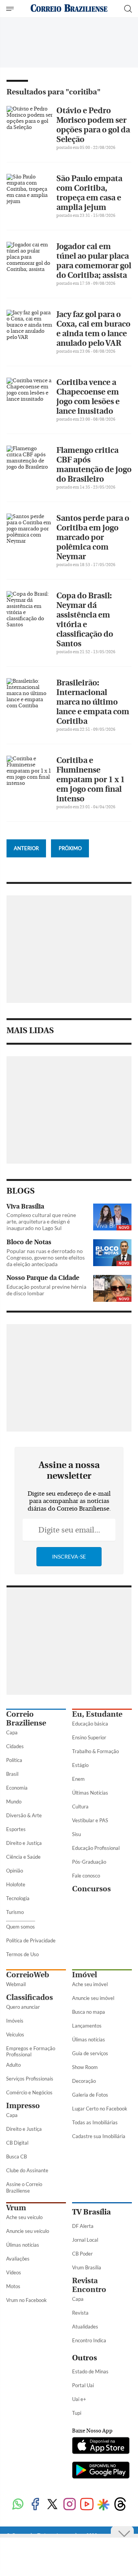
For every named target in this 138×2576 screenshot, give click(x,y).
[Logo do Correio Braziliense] (69, 9)
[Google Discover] (103, 2505)
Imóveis (15, 2021)
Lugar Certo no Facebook (100, 2109)
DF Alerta (83, 2226)
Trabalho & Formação (95, 1751)
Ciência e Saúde (23, 1857)
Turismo (15, 1912)
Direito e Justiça (24, 1843)
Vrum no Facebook (26, 2300)
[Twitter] (52, 2505)
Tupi (77, 2413)
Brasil (12, 1774)
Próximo (70, 848)
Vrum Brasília (87, 2267)
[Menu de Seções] (11, 9)
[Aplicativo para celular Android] (101, 2471)
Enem (78, 1779)
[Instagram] (70, 2505)
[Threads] (120, 2505)
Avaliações (18, 2259)
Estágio (80, 1765)
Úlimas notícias (89, 2039)
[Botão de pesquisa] (128, 9)
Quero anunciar (23, 2007)
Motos (13, 2286)
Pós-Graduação (89, 1862)
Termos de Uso (22, 1954)
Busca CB (16, 2157)
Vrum (16, 2208)
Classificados (30, 1997)
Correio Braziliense (26, 1719)
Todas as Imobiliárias (95, 2122)
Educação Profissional (96, 1848)
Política (14, 1760)
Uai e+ (79, 2399)
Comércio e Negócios (29, 2092)
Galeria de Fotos (90, 2095)
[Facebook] (35, 2505)
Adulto (13, 2065)
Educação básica (90, 1724)
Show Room (85, 2067)
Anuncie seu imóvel (93, 1998)
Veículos (15, 2034)
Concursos (91, 1889)
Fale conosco (86, 1876)
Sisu (76, 1834)
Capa (12, 1732)
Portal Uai (83, 2385)
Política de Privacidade (31, 1940)
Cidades (15, 1746)
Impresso (23, 2106)
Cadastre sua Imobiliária (99, 2136)
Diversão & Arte (24, 1815)
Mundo (14, 1802)
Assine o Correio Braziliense (24, 2187)
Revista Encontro (89, 2285)
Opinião (15, 1871)
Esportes (16, 1829)
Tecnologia (18, 1898)
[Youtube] (87, 2505)
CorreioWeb (28, 1975)
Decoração (84, 2081)
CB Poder (82, 2254)
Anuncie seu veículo (28, 2231)
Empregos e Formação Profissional (31, 2052)
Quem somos (21, 1927)
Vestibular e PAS (90, 1820)
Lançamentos (87, 2026)
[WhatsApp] (18, 2505)
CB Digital (17, 2143)
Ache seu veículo (24, 2217)
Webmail (16, 1984)
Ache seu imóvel (90, 1984)
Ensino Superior (89, 1737)
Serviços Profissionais (30, 2079)
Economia (17, 1788)
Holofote (16, 1884)
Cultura (80, 1807)
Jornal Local (85, 2240)
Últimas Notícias (90, 1793)
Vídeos (14, 2272)
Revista (80, 2313)
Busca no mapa (89, 2012)
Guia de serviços (90, 2053)
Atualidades (85, 2327)
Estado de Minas (90, 2371)
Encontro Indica (89, 2340)
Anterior (26, 848)
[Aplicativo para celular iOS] (101, 2446)
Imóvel (85, 1975)
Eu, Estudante (97, 1714)
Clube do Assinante (27, 2170)
